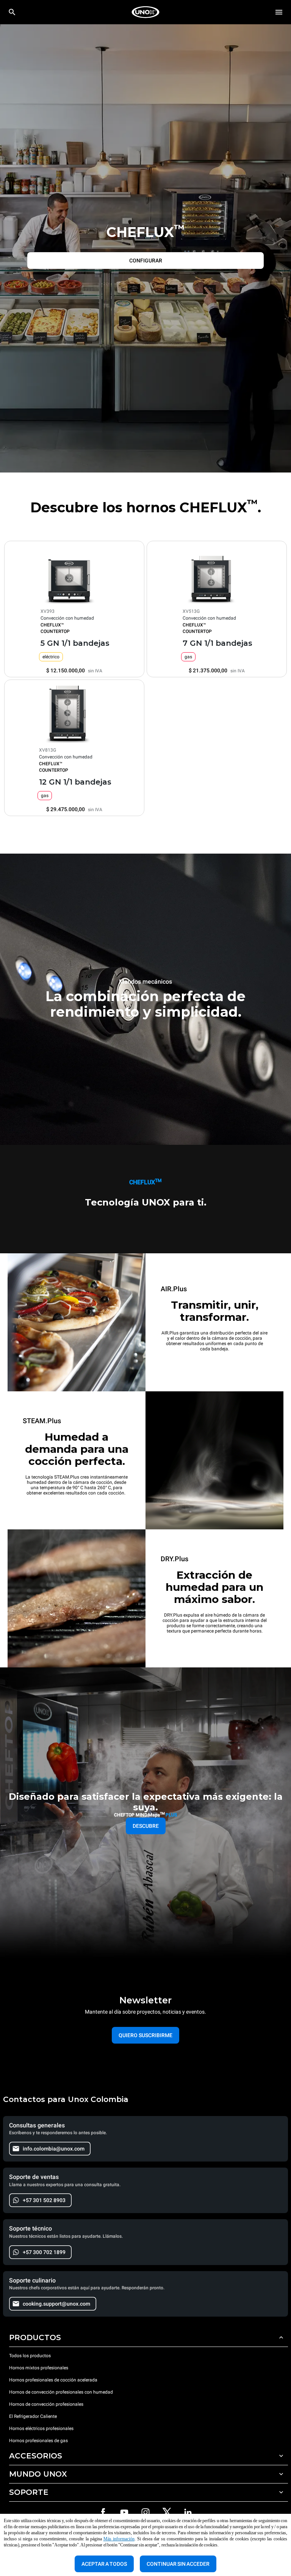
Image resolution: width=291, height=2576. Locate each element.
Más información (119, 2539)
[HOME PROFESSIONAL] (145, 12)
